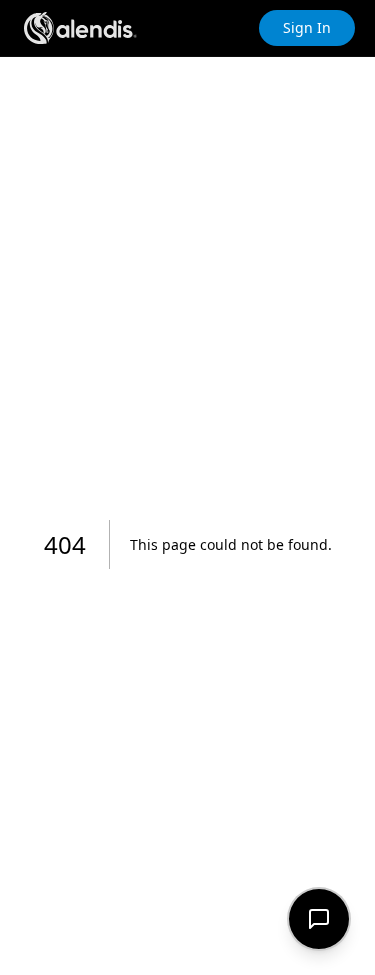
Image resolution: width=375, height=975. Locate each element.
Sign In (307, 27)
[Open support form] (319, 919)
